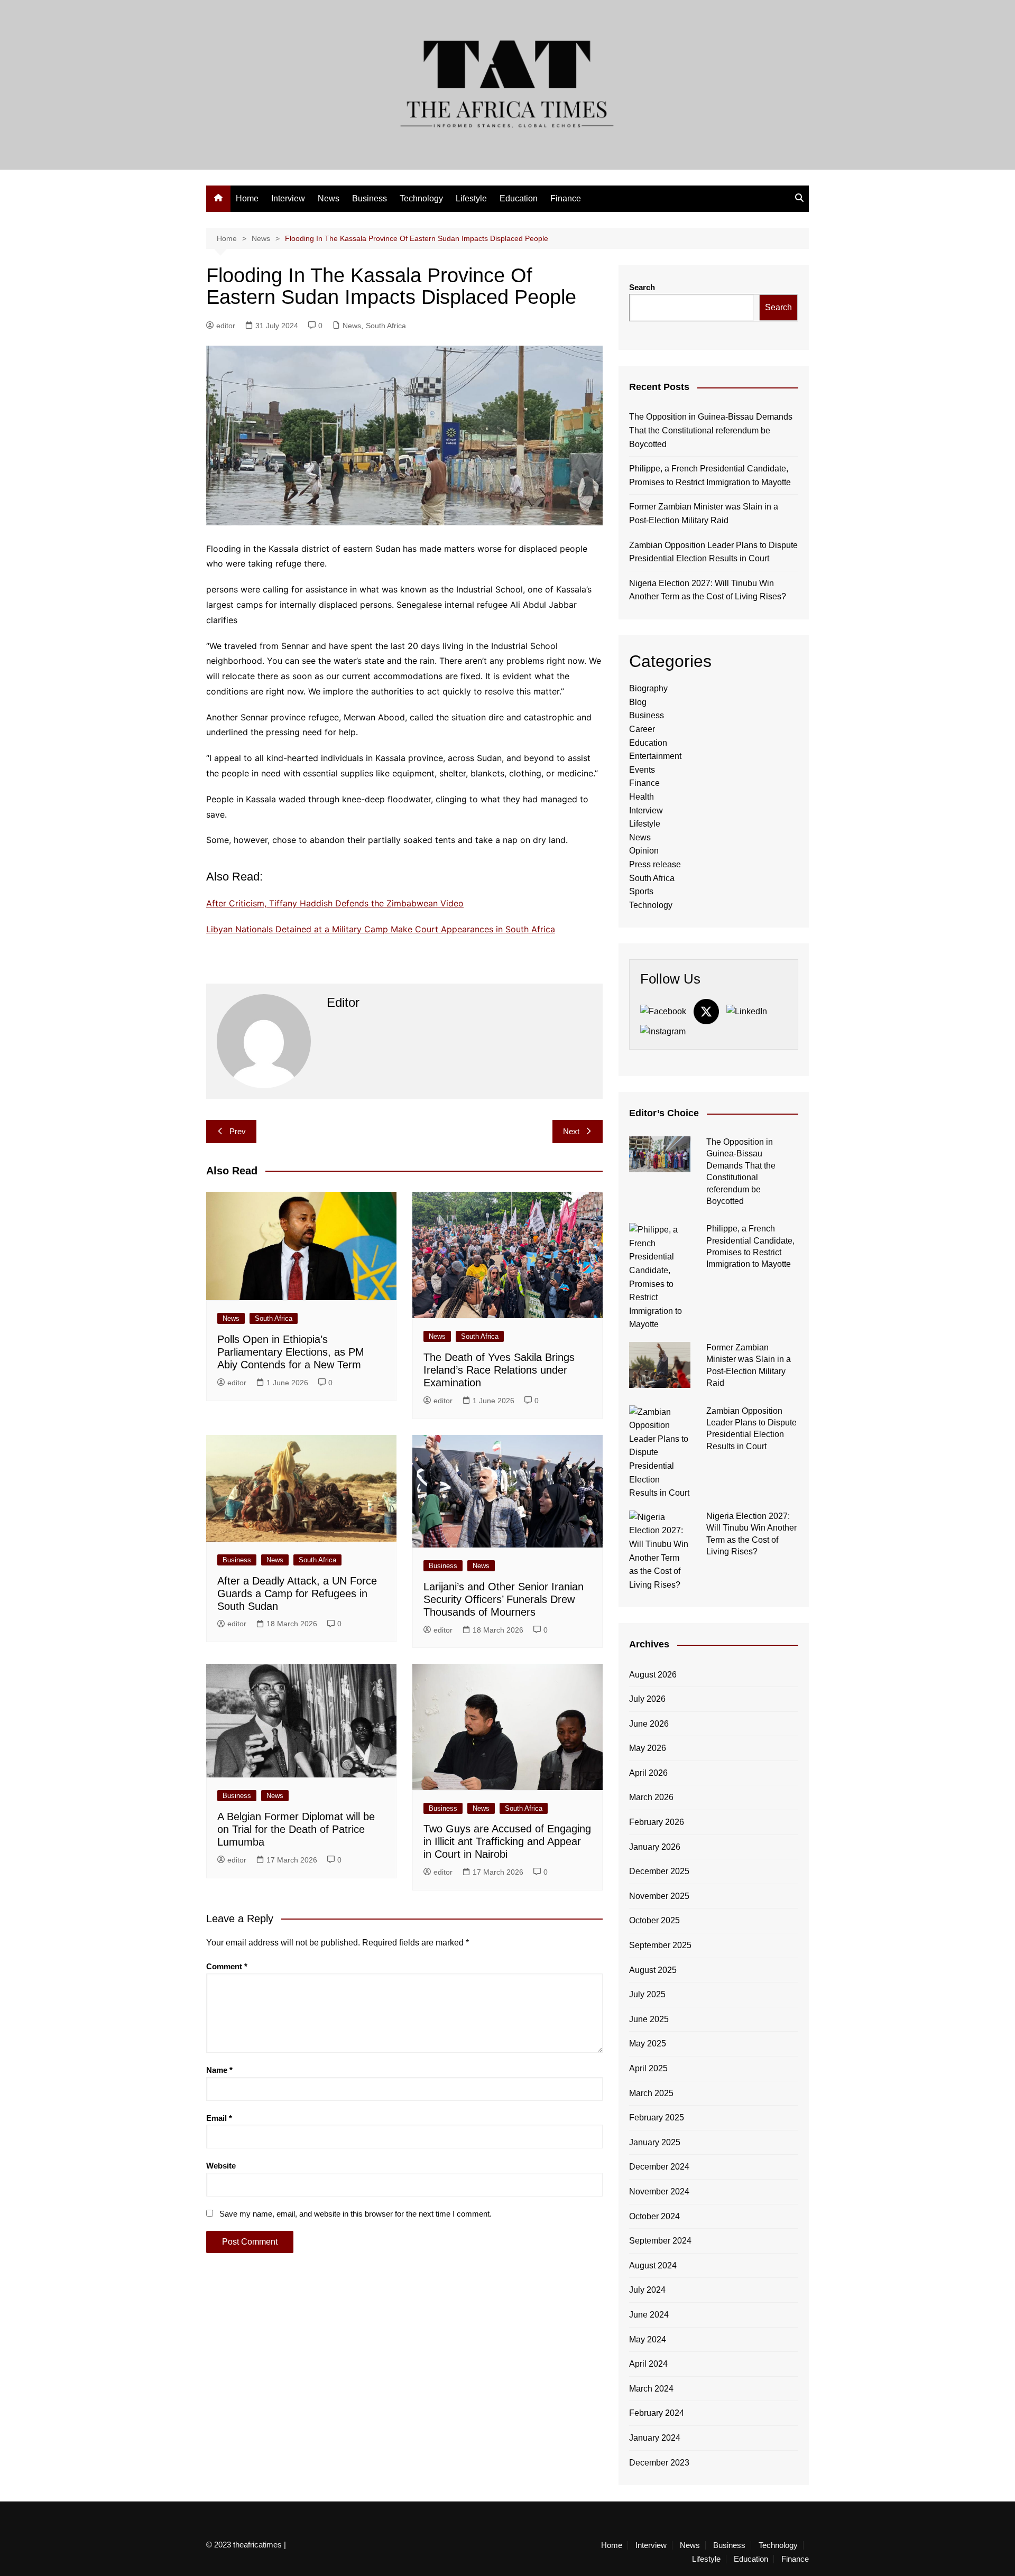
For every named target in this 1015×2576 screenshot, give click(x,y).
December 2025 (659, 1871)
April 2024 (648, 2364)
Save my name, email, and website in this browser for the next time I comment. (356, 2214)
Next (571, 1131)
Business (370, 198)
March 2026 (651, 1797)
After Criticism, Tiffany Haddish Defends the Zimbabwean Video (335, 903)
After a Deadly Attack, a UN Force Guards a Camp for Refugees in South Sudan (297, 1593)
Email (219, 2118)
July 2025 (647, 1994)
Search (642, 287)
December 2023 (659, 2463)
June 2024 (649, 2315)
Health (642, 797)
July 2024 (647, 2290)
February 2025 (657, 2118)
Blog (638, 702)
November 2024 (659, 2192)
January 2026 (655, 1847)
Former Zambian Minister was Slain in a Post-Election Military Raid (704, 513)
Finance (566, 198)
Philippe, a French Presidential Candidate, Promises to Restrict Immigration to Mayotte (710, 475)
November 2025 (659, 1896)
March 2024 (651, 2389)
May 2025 (648, 2044)
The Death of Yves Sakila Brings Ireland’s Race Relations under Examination (499, 1370)
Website (221, 2166)
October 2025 (654, 1920)
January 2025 (655, 2142)
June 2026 (649, 1724)
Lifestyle (471, 198)
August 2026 (653, 1675)
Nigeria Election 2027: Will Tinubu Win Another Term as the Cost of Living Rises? (708, 590)
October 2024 (654, 2216)
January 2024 (655, 2438)
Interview (288, 198)
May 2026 (648, 1748)
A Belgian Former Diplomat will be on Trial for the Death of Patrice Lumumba (296, 1829)
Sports (641, 891)
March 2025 (651, 2093)
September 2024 (660, 2241)
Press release (655, 864)
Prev (238, 1131)
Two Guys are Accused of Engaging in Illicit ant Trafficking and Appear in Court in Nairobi (507, 1841)
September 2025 (660, 1945)
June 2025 (649, 2019)
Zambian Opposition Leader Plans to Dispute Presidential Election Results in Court (713, 552)
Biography (648, 688)
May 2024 (648, 2339)
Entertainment (655, 756)
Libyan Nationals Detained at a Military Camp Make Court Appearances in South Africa (381, 929)
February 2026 (657, 1822)
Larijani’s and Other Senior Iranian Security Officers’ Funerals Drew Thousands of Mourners (504, 1599)
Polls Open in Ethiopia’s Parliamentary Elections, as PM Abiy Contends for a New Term (291, 1352)
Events (642, 770)
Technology (421, 198)
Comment (227, 1966)
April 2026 (648, 1773)
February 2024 (657, 2413)
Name (219, 2070)
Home (247, 198)
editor (226, 326)
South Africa (386, 326)
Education (519, 198)
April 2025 (648, 2068)
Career (642, 729)
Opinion (644, 851)
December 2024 (659, 2167)
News (329, 198)
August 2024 (653, 2265)
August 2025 (653, 1970)
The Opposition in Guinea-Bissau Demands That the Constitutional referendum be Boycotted (711, 430)
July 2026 (647, 1699)
